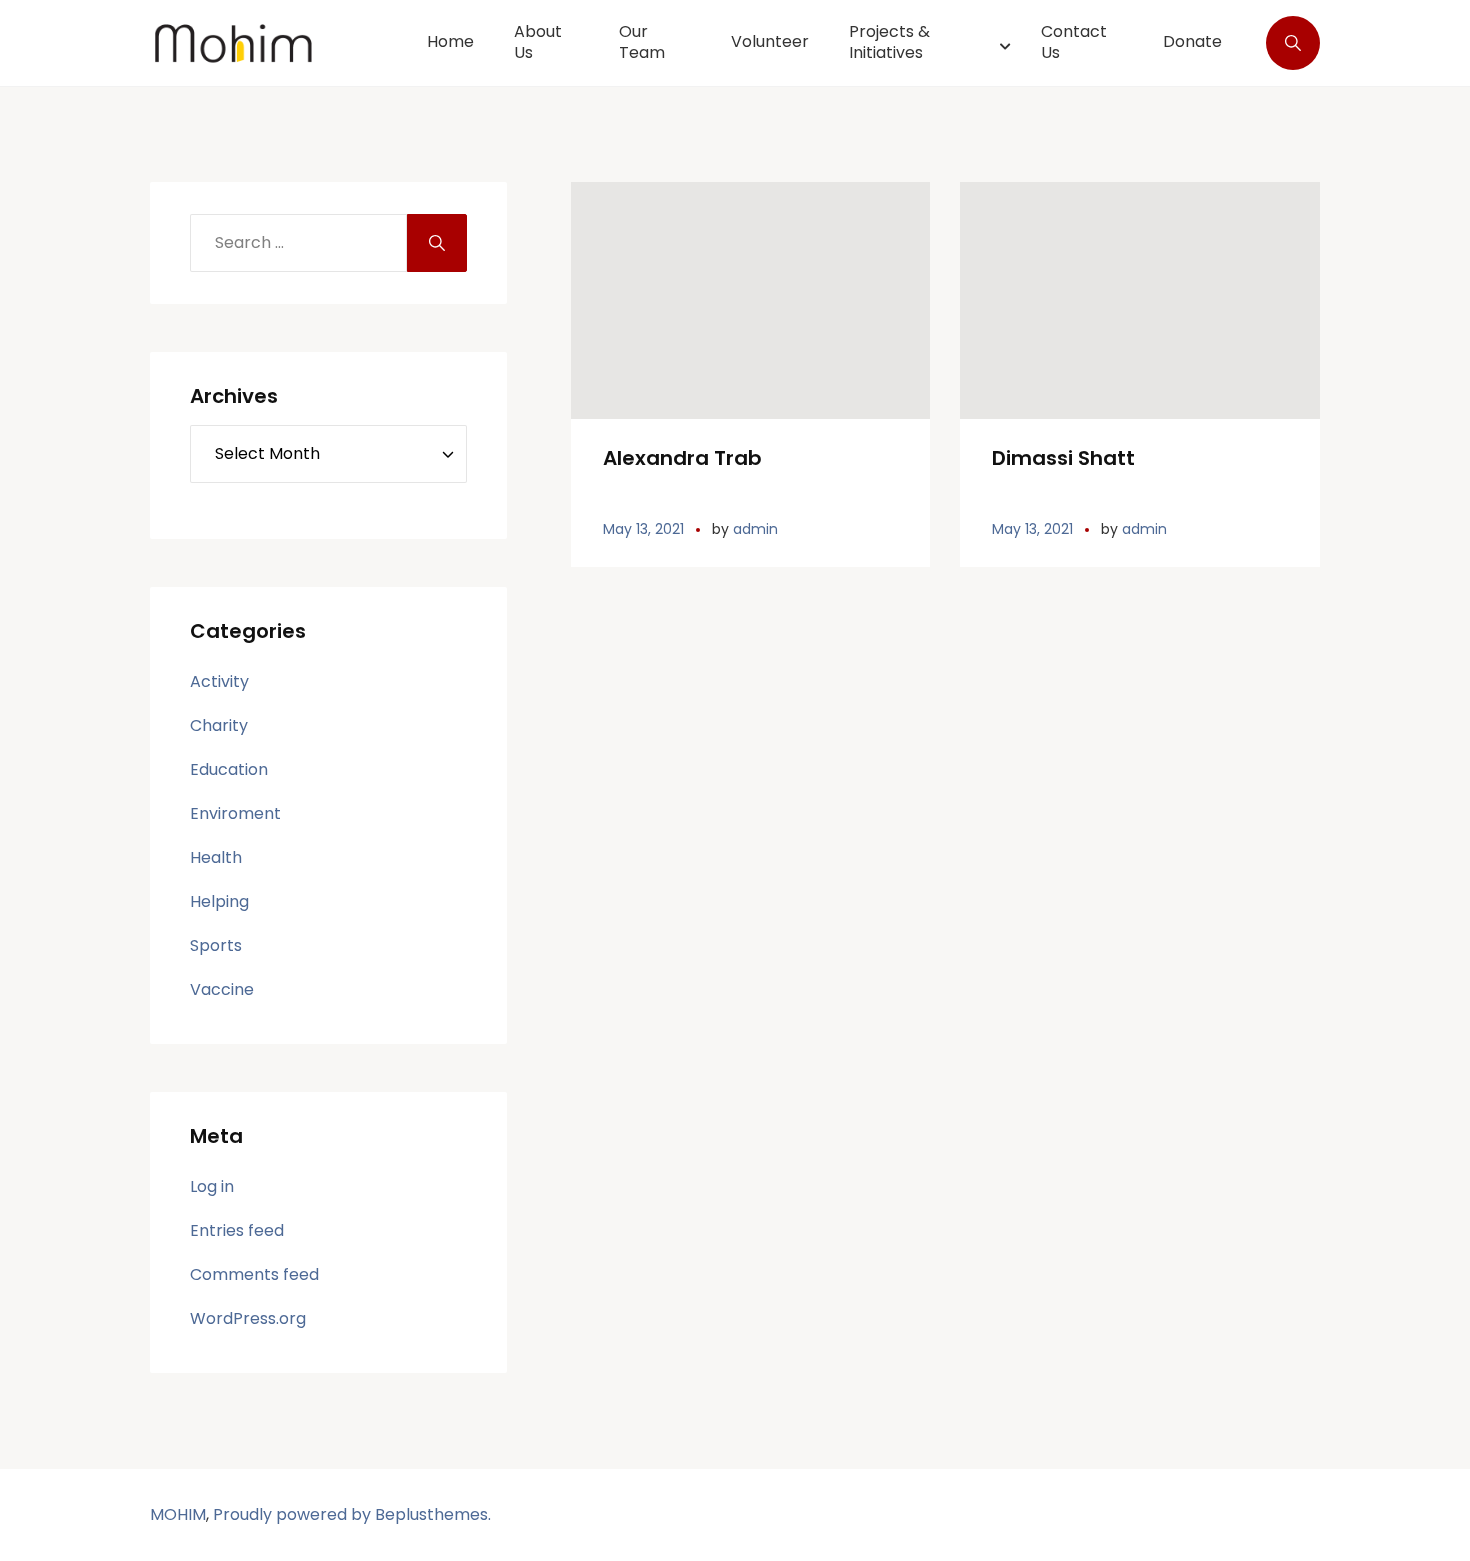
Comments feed (254, 1274)
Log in (212, 1186)
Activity (219, 681)
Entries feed (237, 1230)
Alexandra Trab (682, 458)
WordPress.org (248, 1318)
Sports (216, 945)
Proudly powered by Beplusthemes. (352, 1514)
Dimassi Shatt (1063, 458)
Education (229, 769)
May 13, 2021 (643, 529)
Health (216, 857)
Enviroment (235, 813)
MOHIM (178, 1514)
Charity (219, 725)
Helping (219, 901)
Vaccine (222, 989)
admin (755, 529)
